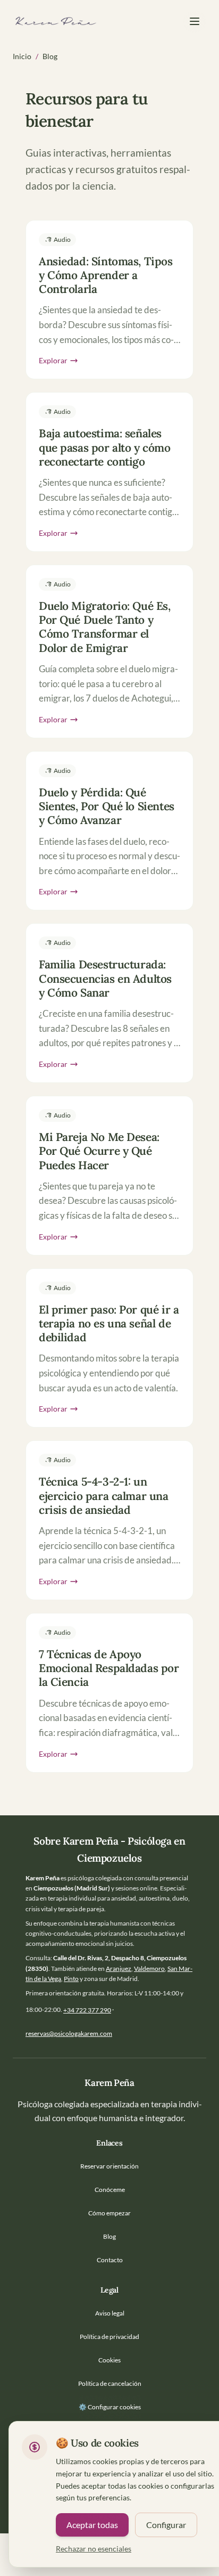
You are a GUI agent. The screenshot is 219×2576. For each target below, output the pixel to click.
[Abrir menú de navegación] (195, 21)
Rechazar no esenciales (94, 2549)
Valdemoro (149, 1968)
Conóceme (110, 2190)
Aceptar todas (92, 2525)
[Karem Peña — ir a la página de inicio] (55, 21)
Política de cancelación (110, 2383)
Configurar (166, 2525)
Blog (109, 2236)
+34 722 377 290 (87, 2010)
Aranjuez (119, 1968)
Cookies (109, 2360)
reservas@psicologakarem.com (69, 2033)
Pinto (71, 1979)
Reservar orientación (109, 2166)
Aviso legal (110, 2313)
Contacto (110, 2260)
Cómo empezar (109, 2213)
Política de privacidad (109, 2337)
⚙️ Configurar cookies (110, 2407)
